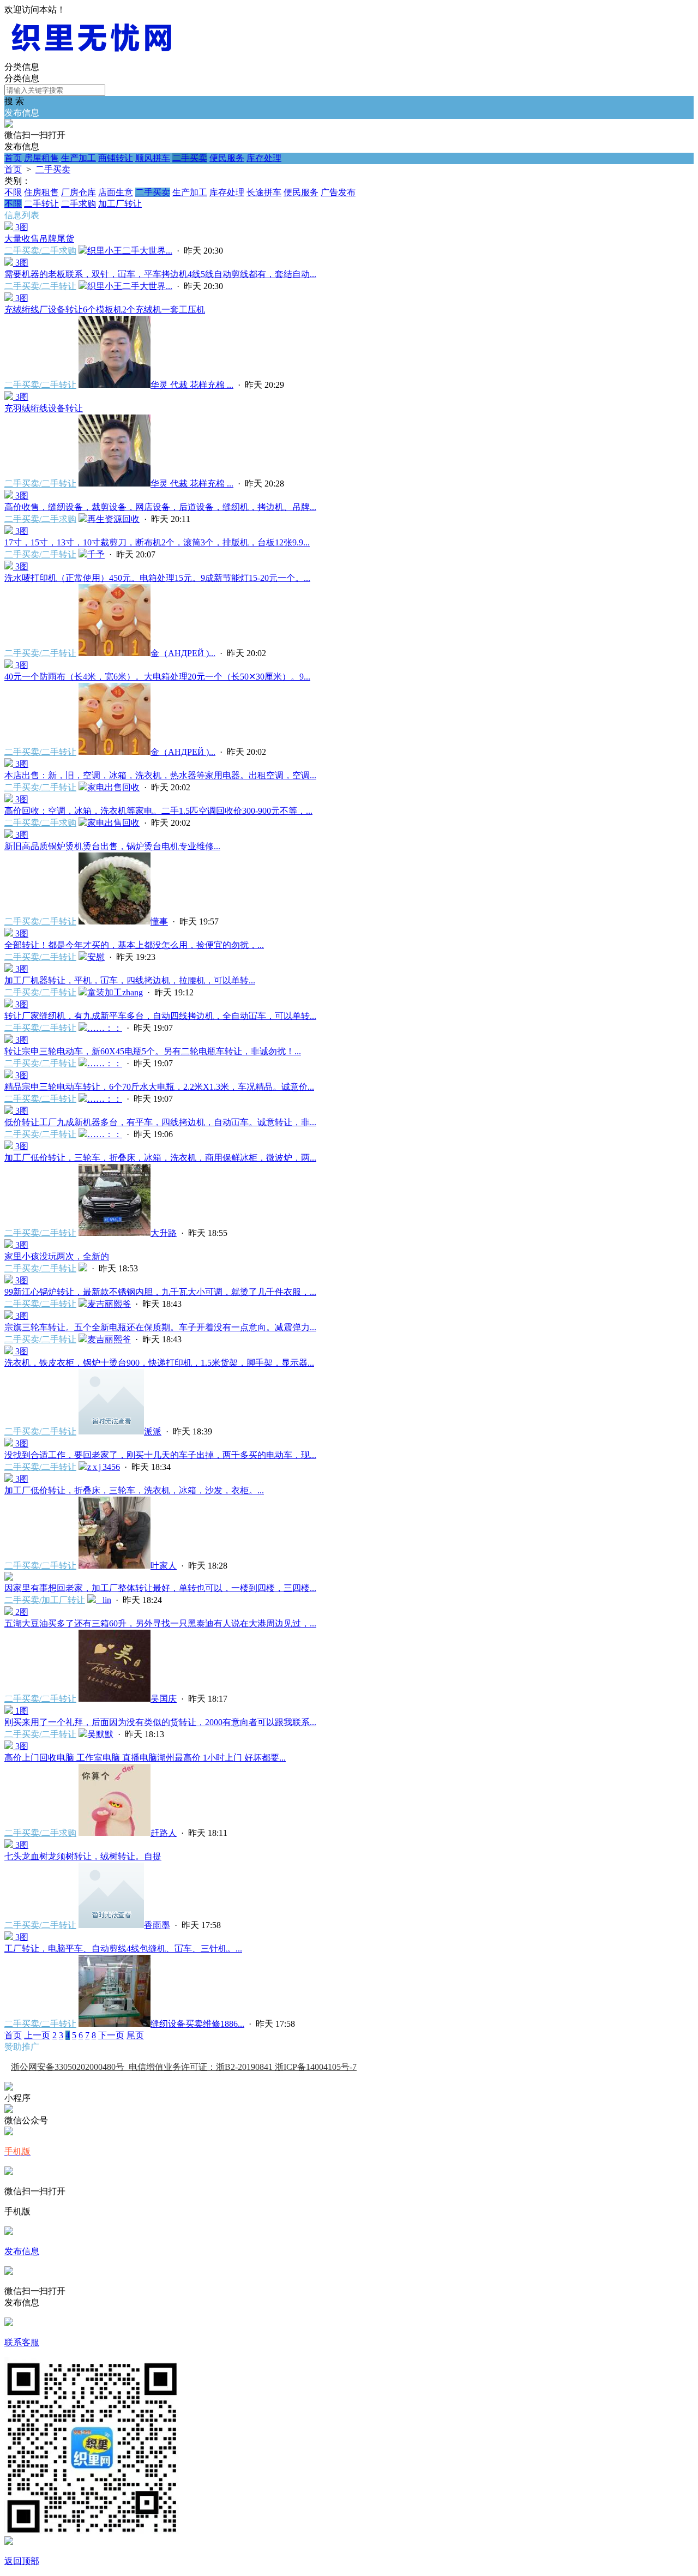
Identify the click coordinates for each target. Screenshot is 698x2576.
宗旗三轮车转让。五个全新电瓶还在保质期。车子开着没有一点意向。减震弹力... (160, 1327)
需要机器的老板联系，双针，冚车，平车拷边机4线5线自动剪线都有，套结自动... (160, 274)
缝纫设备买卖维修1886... (197, 2024)
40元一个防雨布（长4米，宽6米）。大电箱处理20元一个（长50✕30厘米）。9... (157, 677)
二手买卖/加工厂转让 (45, 1600)
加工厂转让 (120, 204)
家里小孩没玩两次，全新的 (57, 1256)
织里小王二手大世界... (130, 251)
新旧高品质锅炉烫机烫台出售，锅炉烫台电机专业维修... (112, 846)
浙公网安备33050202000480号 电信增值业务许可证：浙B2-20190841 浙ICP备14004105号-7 (184, 2067)
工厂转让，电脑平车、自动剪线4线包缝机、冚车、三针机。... (123, 1948)
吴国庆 (164, 1699)
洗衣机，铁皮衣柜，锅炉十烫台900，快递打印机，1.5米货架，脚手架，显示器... (159, 1363)
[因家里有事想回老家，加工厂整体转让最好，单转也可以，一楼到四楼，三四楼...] (9, 1578)
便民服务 (227, 158)
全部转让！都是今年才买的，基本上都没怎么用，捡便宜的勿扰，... (134, 945)
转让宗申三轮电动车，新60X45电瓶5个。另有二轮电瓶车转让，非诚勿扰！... (153, 1051)
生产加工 (79, 158)
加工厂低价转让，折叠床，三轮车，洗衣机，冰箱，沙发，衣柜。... (134, 1490)
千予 (96, 554)
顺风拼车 (153, 158)
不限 (13, 192)
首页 (13, 158)
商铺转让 (116, 158)
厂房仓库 (79, 192)
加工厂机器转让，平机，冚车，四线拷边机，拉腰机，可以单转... (130, 980)
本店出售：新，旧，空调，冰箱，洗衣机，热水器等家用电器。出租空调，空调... (160, 775)
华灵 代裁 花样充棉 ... (192, 385)
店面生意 (116, 192)
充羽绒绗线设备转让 (44, 408)
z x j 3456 (104, 1467)
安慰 (96, 957)
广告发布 (338, 192)
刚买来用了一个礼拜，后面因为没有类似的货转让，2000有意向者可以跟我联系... (160, 1722)
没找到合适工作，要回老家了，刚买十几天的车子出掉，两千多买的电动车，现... (160, 1455)
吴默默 (100, 1734)
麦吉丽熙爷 (109, 1304)
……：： (105, 1028)
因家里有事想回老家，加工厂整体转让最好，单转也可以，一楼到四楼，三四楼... (160, 1588)
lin (104, 1600)
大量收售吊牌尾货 (39, 239)
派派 (153, 1431)
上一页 (37, 2035)
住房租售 (41, 192)
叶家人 (164, 1566)
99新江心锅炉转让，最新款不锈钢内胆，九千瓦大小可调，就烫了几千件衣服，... (160, 1292)
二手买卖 (190, 158)
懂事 (159, 921)
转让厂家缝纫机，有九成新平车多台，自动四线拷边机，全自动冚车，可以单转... (160, 1016)
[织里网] (92, 56)
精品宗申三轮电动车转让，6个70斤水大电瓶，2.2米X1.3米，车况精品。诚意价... (159, 1087)
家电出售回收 (113, 787)
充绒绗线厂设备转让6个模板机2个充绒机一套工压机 (105, 310)
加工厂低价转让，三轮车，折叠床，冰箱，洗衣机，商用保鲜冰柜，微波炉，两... (160, 1158)
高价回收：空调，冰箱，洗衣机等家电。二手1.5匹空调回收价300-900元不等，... (158, 811)
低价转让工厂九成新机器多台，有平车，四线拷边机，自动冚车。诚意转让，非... (160, 1122)
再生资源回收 (113, 519)
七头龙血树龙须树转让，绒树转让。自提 (83, 1856)
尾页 (135, 2035)
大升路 (164, 1233)
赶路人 (164, 1833)
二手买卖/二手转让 (40, 286)
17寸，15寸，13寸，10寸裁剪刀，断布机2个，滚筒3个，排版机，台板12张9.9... (157, 542)
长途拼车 (264, 192)
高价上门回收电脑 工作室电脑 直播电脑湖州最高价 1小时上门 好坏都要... (145, 1758)
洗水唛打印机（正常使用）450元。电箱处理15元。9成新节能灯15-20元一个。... (157, 578)
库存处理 (264, 158)
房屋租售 (41, 158)
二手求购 (79, 204)
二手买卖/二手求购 (40, 251)
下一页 (111, 2035)
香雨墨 (157, 1925)
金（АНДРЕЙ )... (183, 653)
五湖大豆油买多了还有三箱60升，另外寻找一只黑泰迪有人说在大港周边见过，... (160, 1623)
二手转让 (41, 204)
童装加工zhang (115, 992)
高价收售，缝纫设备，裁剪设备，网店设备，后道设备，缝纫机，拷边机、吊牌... (160, 507)
